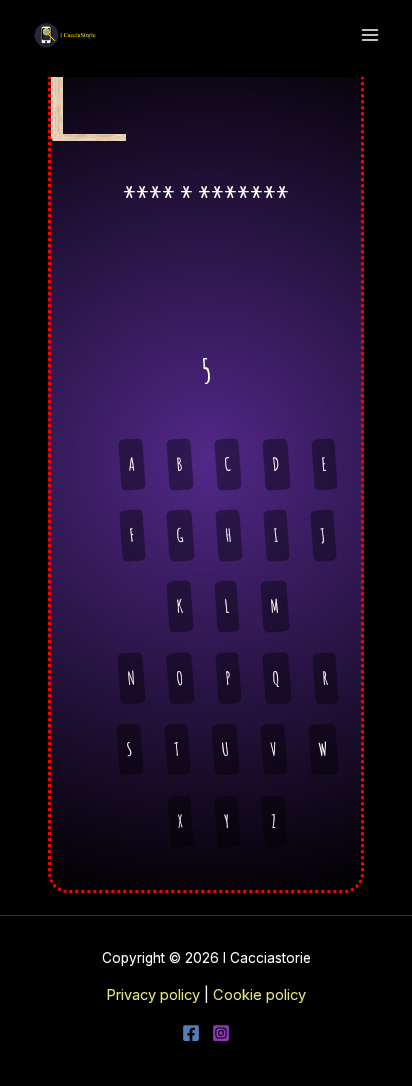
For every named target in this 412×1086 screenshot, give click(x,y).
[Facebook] (191, 1033)
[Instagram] (221, 1033)
